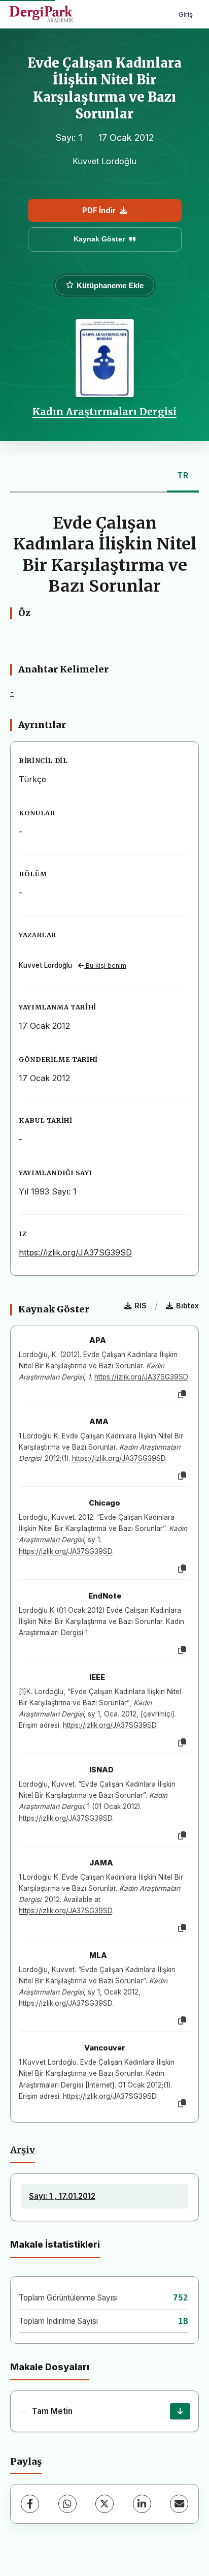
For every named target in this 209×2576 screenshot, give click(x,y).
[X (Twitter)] (104, 2504)
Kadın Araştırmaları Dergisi (104, 412)
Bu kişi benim (105, 965)
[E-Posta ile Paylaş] (179, 2504)
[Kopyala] (182, 1395)
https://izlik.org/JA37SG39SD (75, 1252)
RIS (141, 1306)
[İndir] (180, 2411)
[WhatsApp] (67, 2504)
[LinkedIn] (142, 2504)
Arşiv (23, 2150)
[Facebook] (30, 2504)
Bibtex (187, 1306)
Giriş (186, 14)
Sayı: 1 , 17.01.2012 (62, 2196)
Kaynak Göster (99, 239)
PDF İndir (99, 210)
